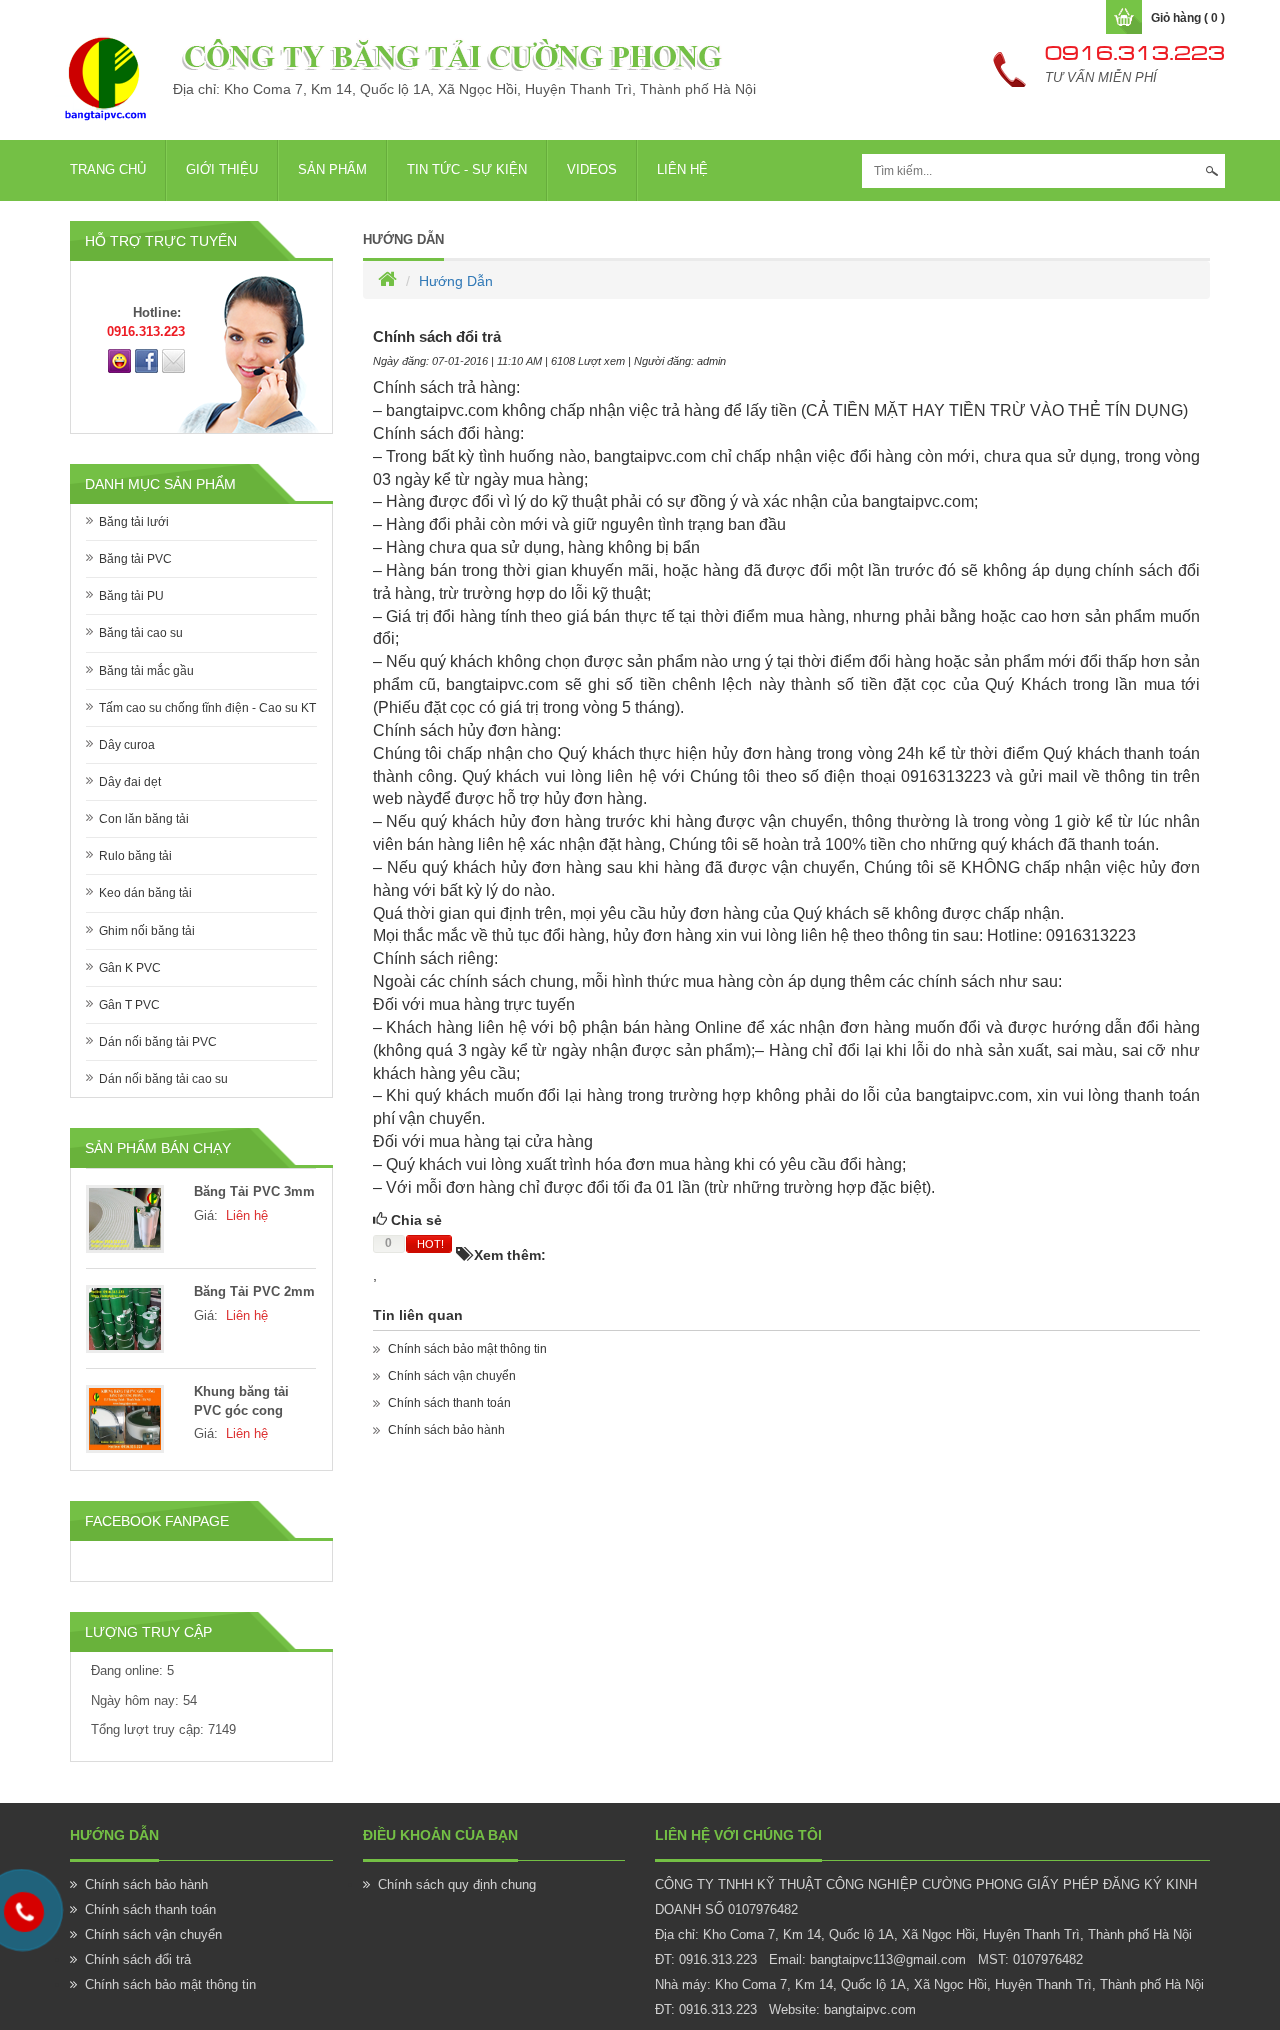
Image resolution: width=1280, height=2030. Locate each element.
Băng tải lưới (134, 522)
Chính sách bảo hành (446, 1430)
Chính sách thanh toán (449, 1403)
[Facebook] (146, 360)
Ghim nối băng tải (147, 931)
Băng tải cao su (141, 633)
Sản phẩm (332, 169)
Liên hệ (682, 169)
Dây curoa (127, 745)
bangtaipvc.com (870, 2009)
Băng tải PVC (135, 559)
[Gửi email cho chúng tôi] (173, 360)
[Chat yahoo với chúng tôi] (119, 360)
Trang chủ (108, 169)
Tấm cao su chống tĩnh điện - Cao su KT (207, 708)
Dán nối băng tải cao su (163, 1079)
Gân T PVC (129, 1005)
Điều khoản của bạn (440, 1835)
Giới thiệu (222, 169)
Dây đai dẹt (130, 782)
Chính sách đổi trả (138, 1959)
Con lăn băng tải (144, 819)
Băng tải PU (131, 596)
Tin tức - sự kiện (467, 169)
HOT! (430, 1244)
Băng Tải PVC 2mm (254, 1291)
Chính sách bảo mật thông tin (467, 1349)
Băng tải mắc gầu (146, 671)
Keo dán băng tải (145, 893)
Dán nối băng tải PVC (158, 1042)
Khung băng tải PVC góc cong (241, 1401)
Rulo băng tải (135, 856)
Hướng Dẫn (403, 239)
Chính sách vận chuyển (452, 1376)
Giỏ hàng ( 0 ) (1188, 18)
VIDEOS (592, 169)
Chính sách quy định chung (457, 1884)
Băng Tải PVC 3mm (254, 1191)
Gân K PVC (130, 968)
